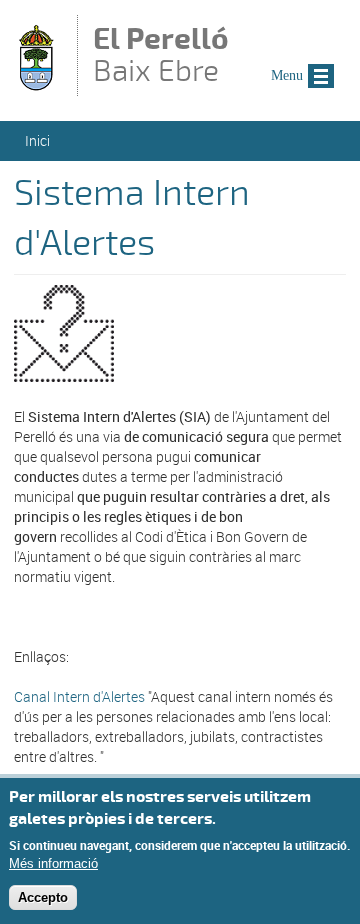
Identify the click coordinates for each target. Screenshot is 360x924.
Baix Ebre (161, 57)
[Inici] (36, 86)
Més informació (53, 863)
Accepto (43, 897)
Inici (37, 140)
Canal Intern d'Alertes (79, 696)
